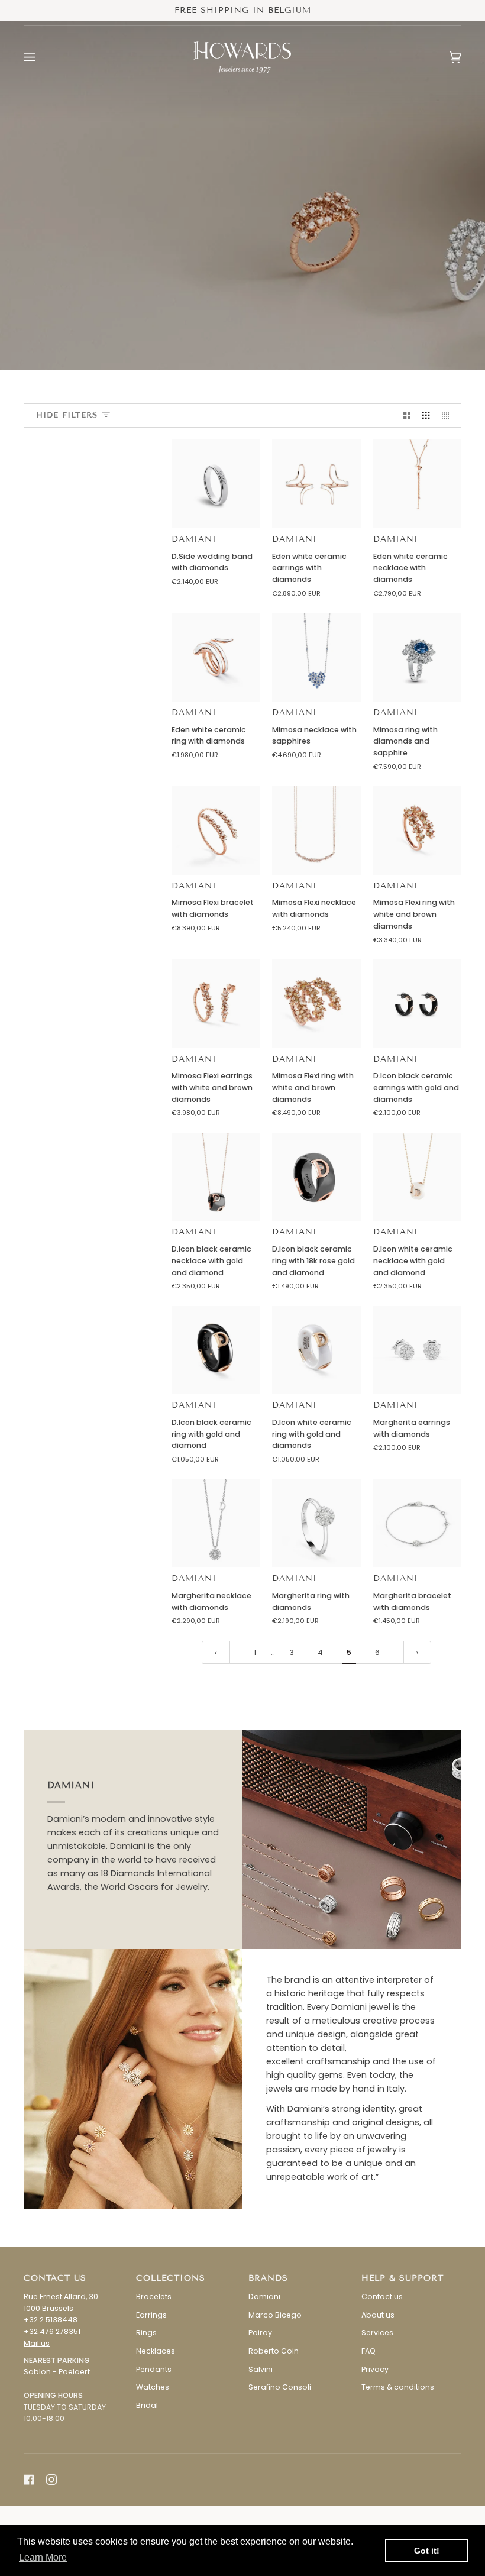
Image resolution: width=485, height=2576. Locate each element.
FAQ (368, 2351)
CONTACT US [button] (55, 2278)
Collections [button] (171, 2278)
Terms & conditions (398, 2387)
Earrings (151, 2315)
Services (377, 2333)
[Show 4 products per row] (448, 416)
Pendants (154, 2369)
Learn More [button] (43, 2557)
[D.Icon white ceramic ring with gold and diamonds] (316, 1350)
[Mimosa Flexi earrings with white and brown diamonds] (216, 1003)
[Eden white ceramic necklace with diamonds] (417, 484)
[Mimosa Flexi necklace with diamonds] (316, 830)
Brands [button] (268, 2278)
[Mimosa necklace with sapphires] (316, 657)
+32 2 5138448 (51, 2320)
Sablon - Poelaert (57, 2372)
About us (378, 2315)
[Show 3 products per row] (426, 416)
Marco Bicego (275, 2315)
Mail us (37, 2343)
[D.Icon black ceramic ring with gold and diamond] (216, 1350)
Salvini (261, 2369)
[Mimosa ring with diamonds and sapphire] (417, 657)
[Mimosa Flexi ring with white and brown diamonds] (417, 830)
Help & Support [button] (402, 2278)
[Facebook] (29, 2480)
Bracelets (154, 2297)
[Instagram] (51, 2480)
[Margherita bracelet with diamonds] (417, 1523)
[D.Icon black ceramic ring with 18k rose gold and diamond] (316, 1177)
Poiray (260, 2333)
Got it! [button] (427, 2551)
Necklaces (156, 2351)
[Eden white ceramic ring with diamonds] (216, 657)
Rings (146, 2333)
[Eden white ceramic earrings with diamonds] (316, 484)
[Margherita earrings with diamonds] (417, 1350)
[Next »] (418, 1653)
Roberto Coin (274, 2351)
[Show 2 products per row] (407, 416)
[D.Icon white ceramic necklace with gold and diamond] (417, 1177)
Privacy (375, 2369)
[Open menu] (41, 57)
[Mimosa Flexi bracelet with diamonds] (216, 830)
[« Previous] (216, 1653)
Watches (153, 2387)
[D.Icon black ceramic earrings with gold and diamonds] (417, 1003)
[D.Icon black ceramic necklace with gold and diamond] (216, 1177)
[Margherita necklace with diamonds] (216, 1523)
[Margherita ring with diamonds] (316, 1523)
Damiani (194, 539)
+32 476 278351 (52, 2331)
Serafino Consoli (280, 2387)
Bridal (147, 2405)
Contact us (382, 2297)
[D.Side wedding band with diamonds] (216, 484)
